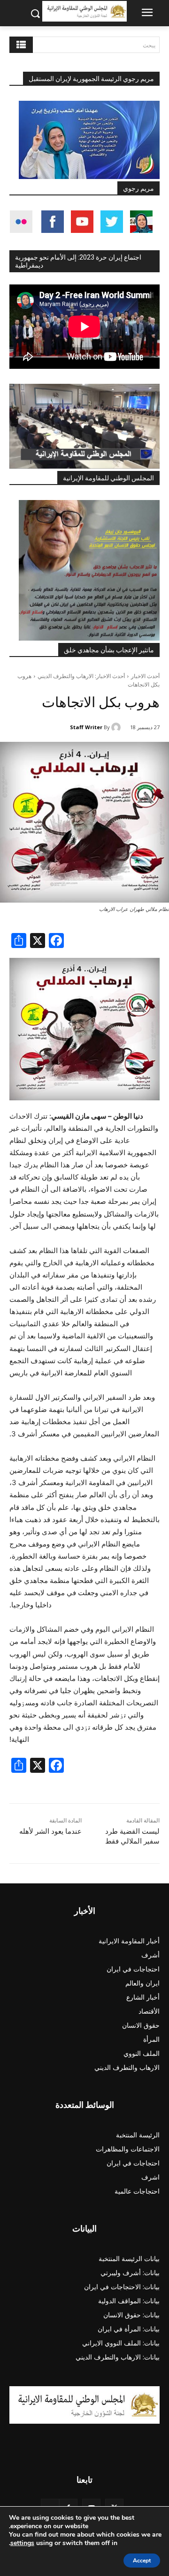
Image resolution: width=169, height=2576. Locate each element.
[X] (38, 942)
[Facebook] (56, 942)
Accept (142, 2561)
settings (22, 2543)
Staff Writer (86, 727)
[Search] (21, 45)
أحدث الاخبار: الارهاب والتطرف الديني (81, 676)
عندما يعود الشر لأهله (50, 1831)
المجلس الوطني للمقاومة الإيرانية (108, 478)
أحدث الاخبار (145, 676)
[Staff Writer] (117, 727)
